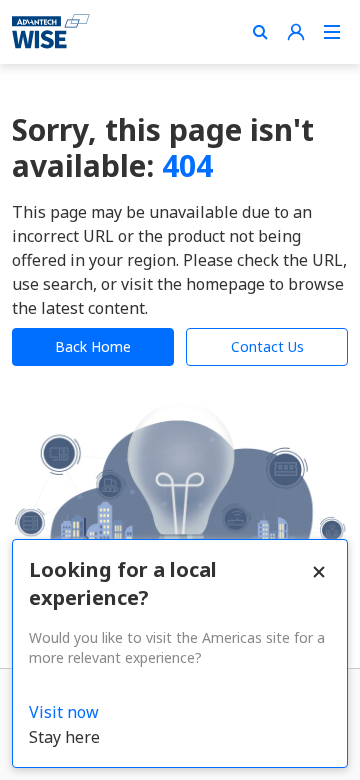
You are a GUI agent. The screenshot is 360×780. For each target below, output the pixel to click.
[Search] (260, 32)
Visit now (64, 712)
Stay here (64, 737)
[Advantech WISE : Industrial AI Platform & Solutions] (51, 32)
